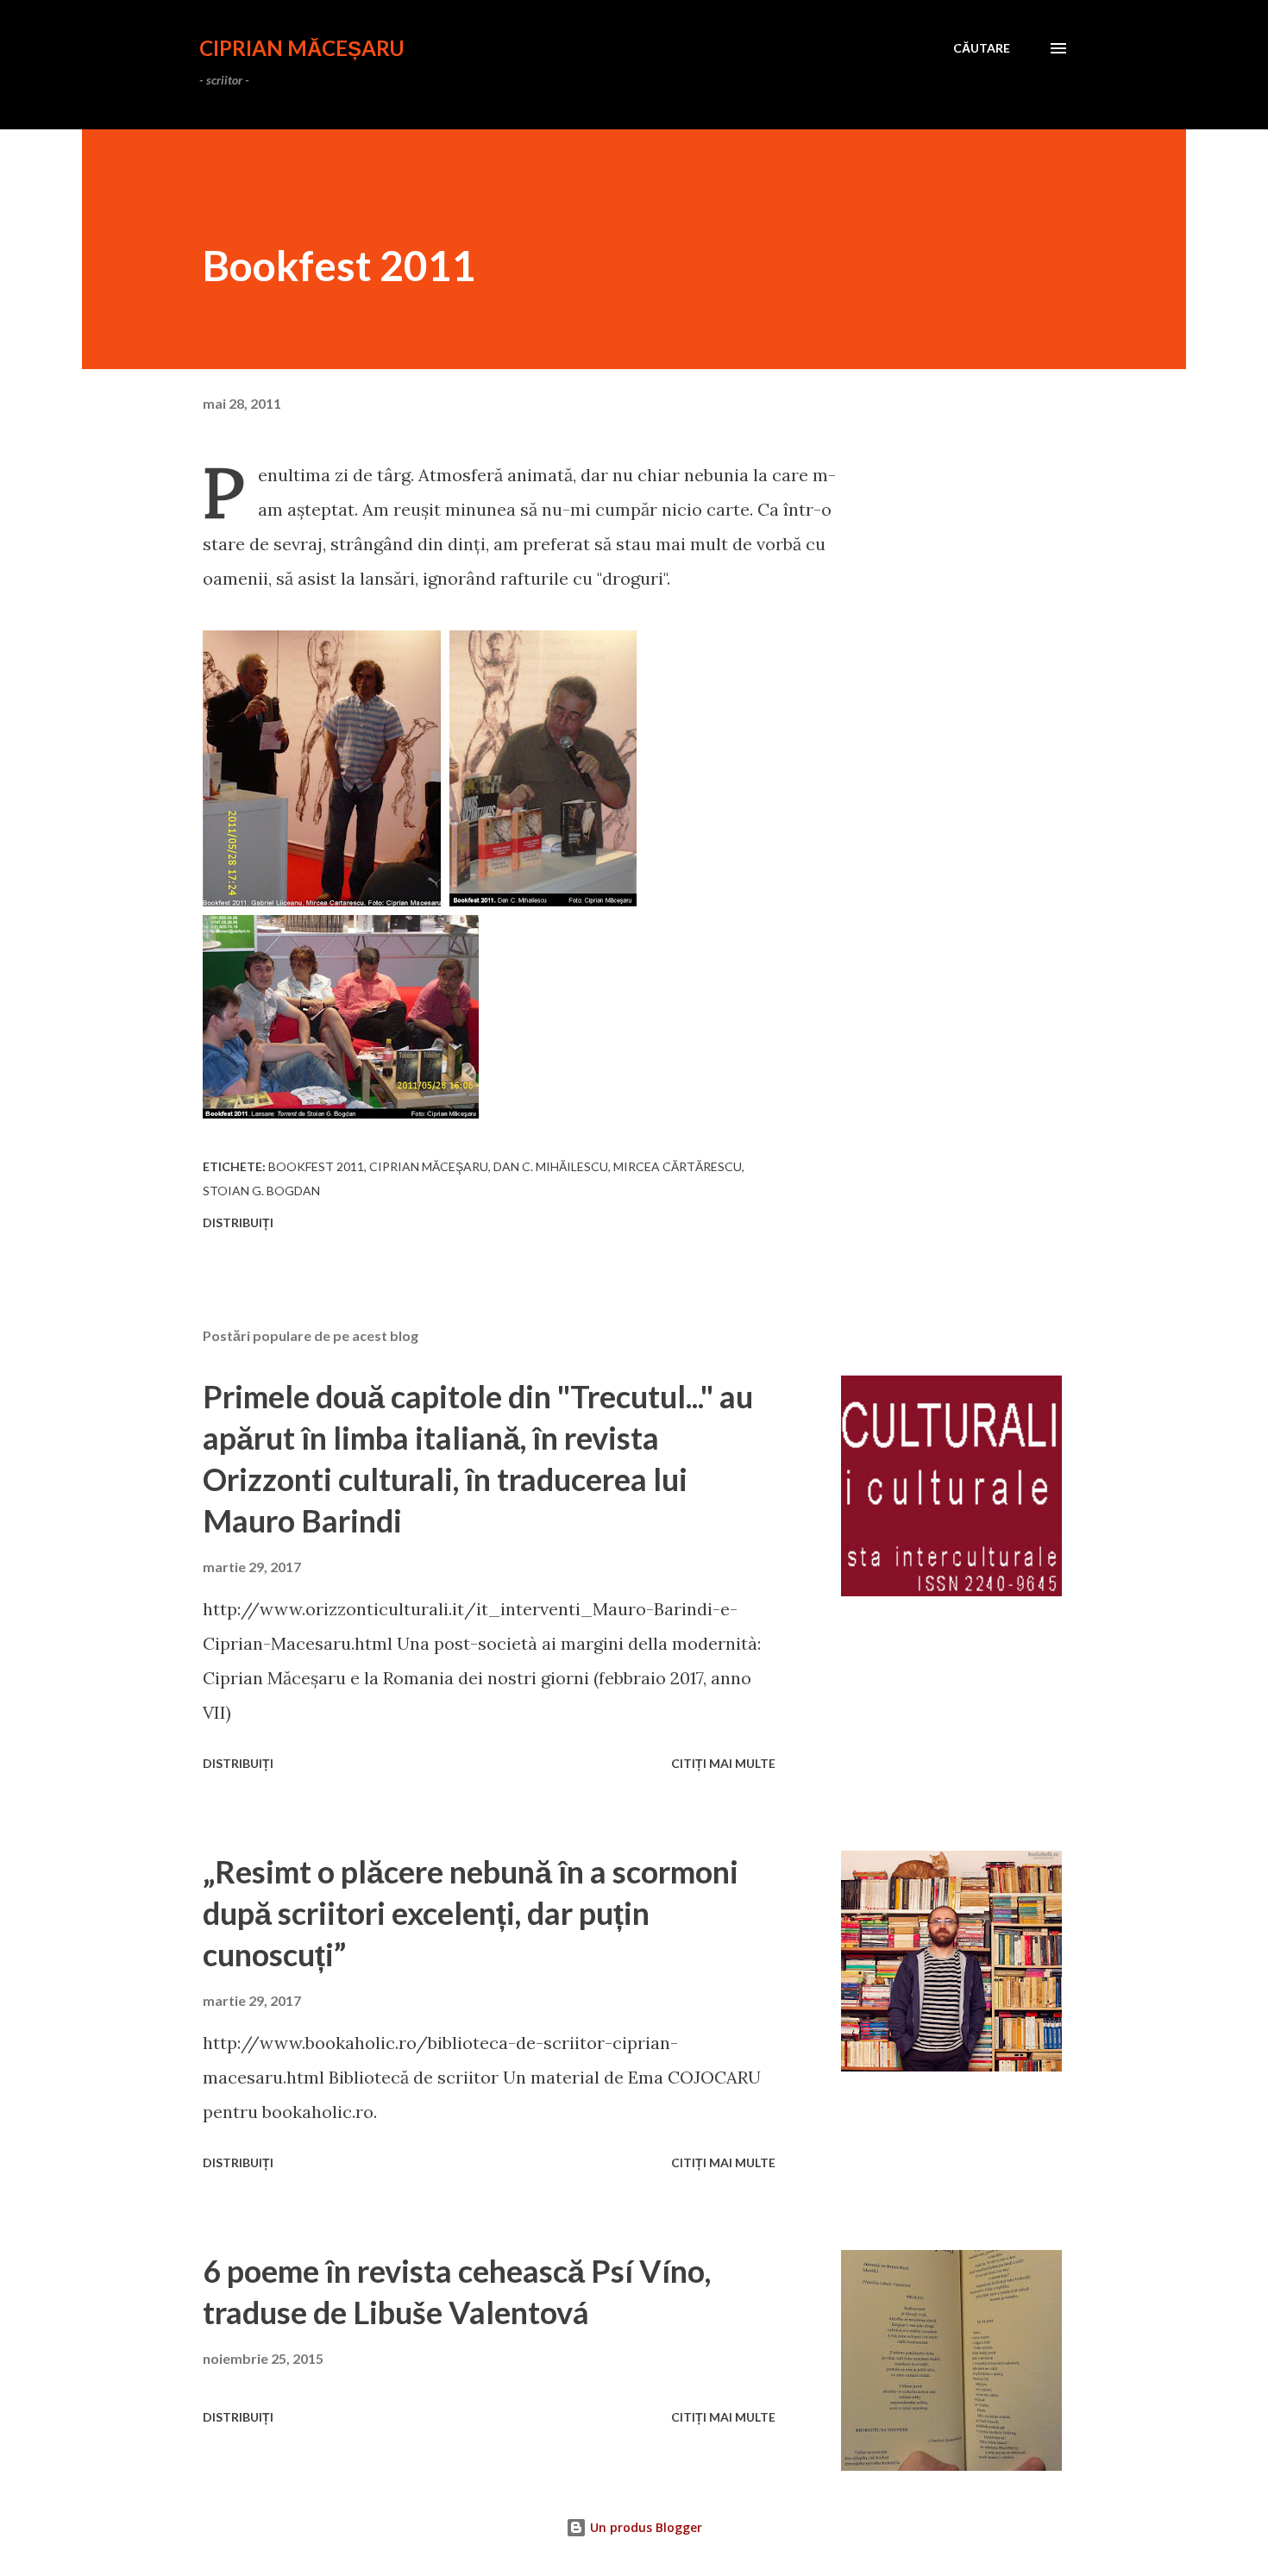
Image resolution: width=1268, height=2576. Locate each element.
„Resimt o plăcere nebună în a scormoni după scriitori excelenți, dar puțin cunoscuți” (471, 1913)
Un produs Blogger (644, 2527)
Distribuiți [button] (238, 1222)
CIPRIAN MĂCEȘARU (302, 48)
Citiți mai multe (723, 1763)
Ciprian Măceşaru (429, 1166)
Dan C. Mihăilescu (551, 1166)
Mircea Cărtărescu (678, 1166)
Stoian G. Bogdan (261, 1191)
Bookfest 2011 (316, 1166)
